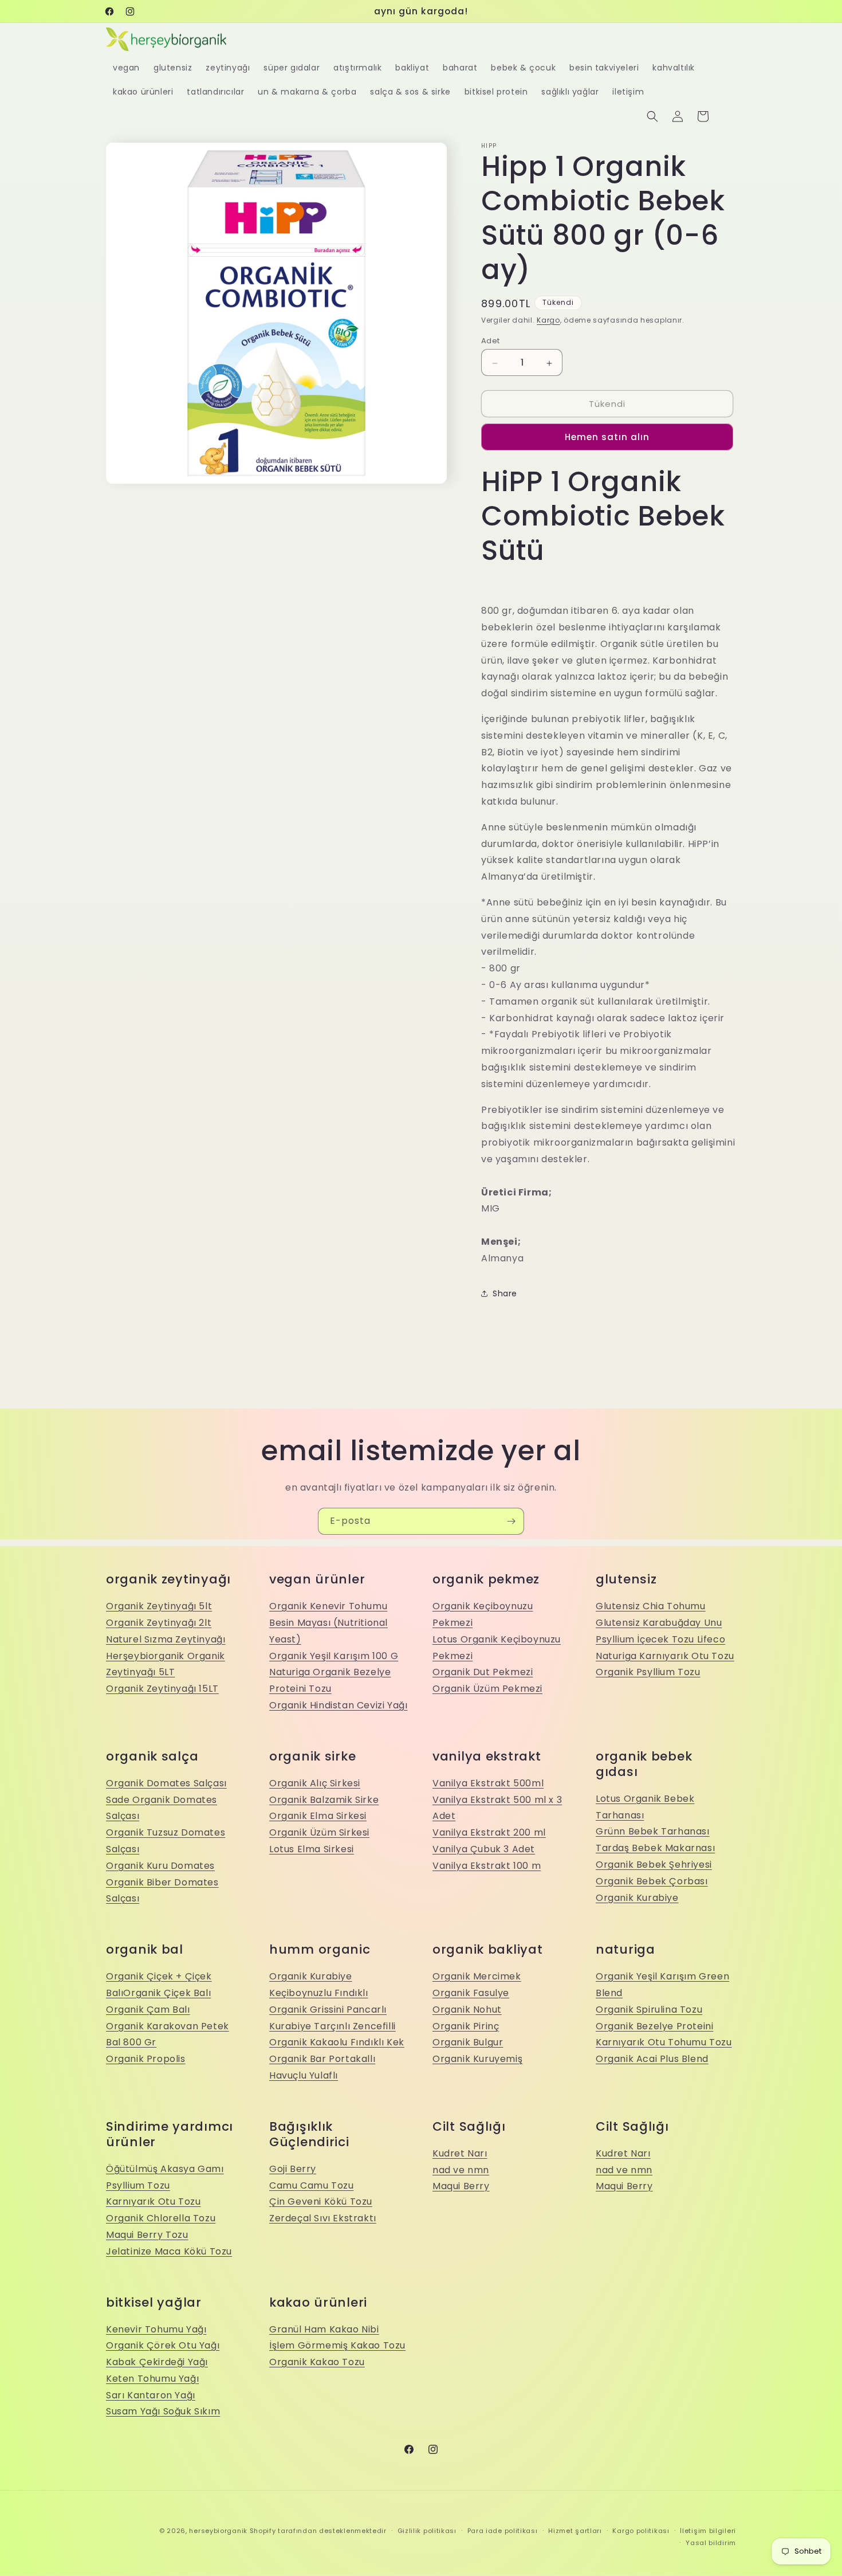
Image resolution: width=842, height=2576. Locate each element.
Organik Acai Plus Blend (652, 2059)
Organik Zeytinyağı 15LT (162, 1689)
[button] (652, 116)
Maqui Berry (461, 2186)
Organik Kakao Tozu (317, 2362)
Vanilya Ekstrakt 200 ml (489, 1832)
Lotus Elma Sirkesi (312, 1849)
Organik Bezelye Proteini (654, 2026)
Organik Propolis (146, 2059)
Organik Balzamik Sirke (324, 1800)
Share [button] (505, 1293)
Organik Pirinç (466, 2026)
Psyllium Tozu (138, 2185)
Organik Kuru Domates (160, 1866)
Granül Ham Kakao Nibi (324, 2329)
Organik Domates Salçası (166, 1783)
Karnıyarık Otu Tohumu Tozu (664, 2042)
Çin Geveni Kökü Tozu (321, 2201)
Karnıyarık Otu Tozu (153, 2201)
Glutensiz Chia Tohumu (651, 1606)
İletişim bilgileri (708, 2531)
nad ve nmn (461, 2170)
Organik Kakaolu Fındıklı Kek (337, 2042)
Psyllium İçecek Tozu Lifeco (660, 1639)
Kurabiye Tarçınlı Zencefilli (333, 2026)
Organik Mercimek (477, 1976)
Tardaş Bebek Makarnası (655, 1848)
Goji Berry (293, 2169)
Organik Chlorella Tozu (161, 2218)
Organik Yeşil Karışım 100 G (334, 1656)
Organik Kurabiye (637, 1898)
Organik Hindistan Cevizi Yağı (338, 1705)
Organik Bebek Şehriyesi (654, 1865)
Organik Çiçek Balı (167, 1993)
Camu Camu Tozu (311, 2185)
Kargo (548, 320)
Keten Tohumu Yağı (152, 2379)
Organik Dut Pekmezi (483, 1672)
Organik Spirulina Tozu (649, 2010)
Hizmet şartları (575, 2531)
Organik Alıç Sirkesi (315, 1783)
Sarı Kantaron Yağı (151, 2395)
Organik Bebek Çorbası (652, 1881)
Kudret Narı (460, 2153)
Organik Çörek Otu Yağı (163, 2345)
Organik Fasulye (471, 1993)
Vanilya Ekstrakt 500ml (488, 1783)
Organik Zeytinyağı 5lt (159, 1606)
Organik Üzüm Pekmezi (487, 1689)
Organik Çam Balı (148, 2010)
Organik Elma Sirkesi (318, 1816)
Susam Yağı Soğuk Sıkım (163, 2411)
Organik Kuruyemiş (477, 2059)
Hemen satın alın (607, 437)
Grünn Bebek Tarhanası (653, 1831)
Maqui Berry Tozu (147, 2235)
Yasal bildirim (711, 2543)
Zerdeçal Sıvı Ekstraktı (323, 2218)
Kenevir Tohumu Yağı (156, 2329)
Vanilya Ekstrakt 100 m (487, 1866)
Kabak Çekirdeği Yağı (157, 2362)
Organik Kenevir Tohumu (328, 1606)
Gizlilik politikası (427, 2531)
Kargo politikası (641, 2531)
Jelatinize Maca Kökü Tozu (169, 2251)
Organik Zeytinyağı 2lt (159, 1623)
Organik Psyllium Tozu (648, 1672)
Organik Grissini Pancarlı (328, 2010)
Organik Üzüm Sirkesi (319, 1832)
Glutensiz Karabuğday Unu (659, 1623)
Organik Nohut (467, 2010)
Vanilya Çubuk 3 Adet (484, 1849)
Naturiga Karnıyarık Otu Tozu (665, 1656)
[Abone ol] (511, 1521)
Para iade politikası (503, 2531)
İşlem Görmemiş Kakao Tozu (337, 2345)
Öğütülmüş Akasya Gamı (165, 2169)
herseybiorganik (218, 2531)
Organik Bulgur (468, 2042)
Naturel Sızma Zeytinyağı (166, 1639)
